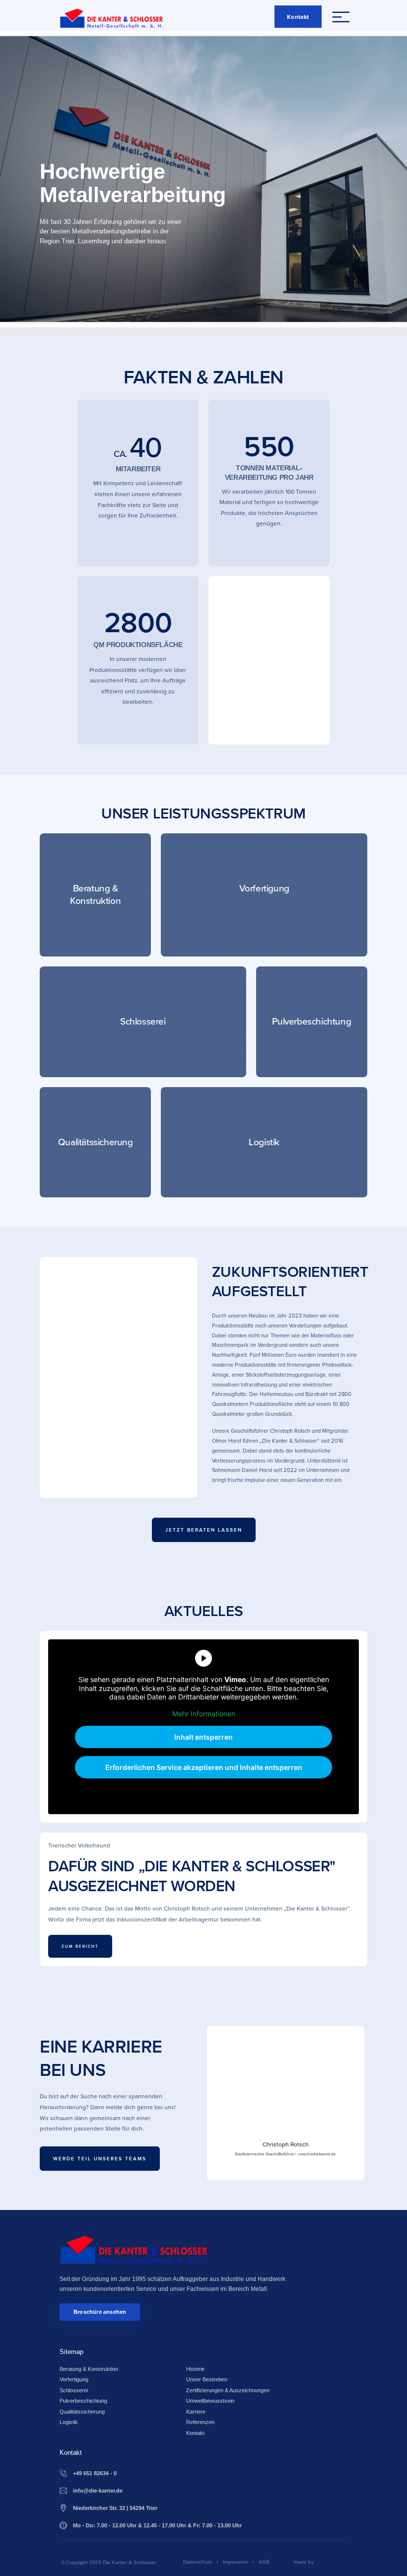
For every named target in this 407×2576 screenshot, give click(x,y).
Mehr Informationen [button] (204, 1714)
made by (304, 2562)
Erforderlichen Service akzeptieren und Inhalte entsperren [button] (204, 1767)
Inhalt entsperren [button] (203, 1737)
